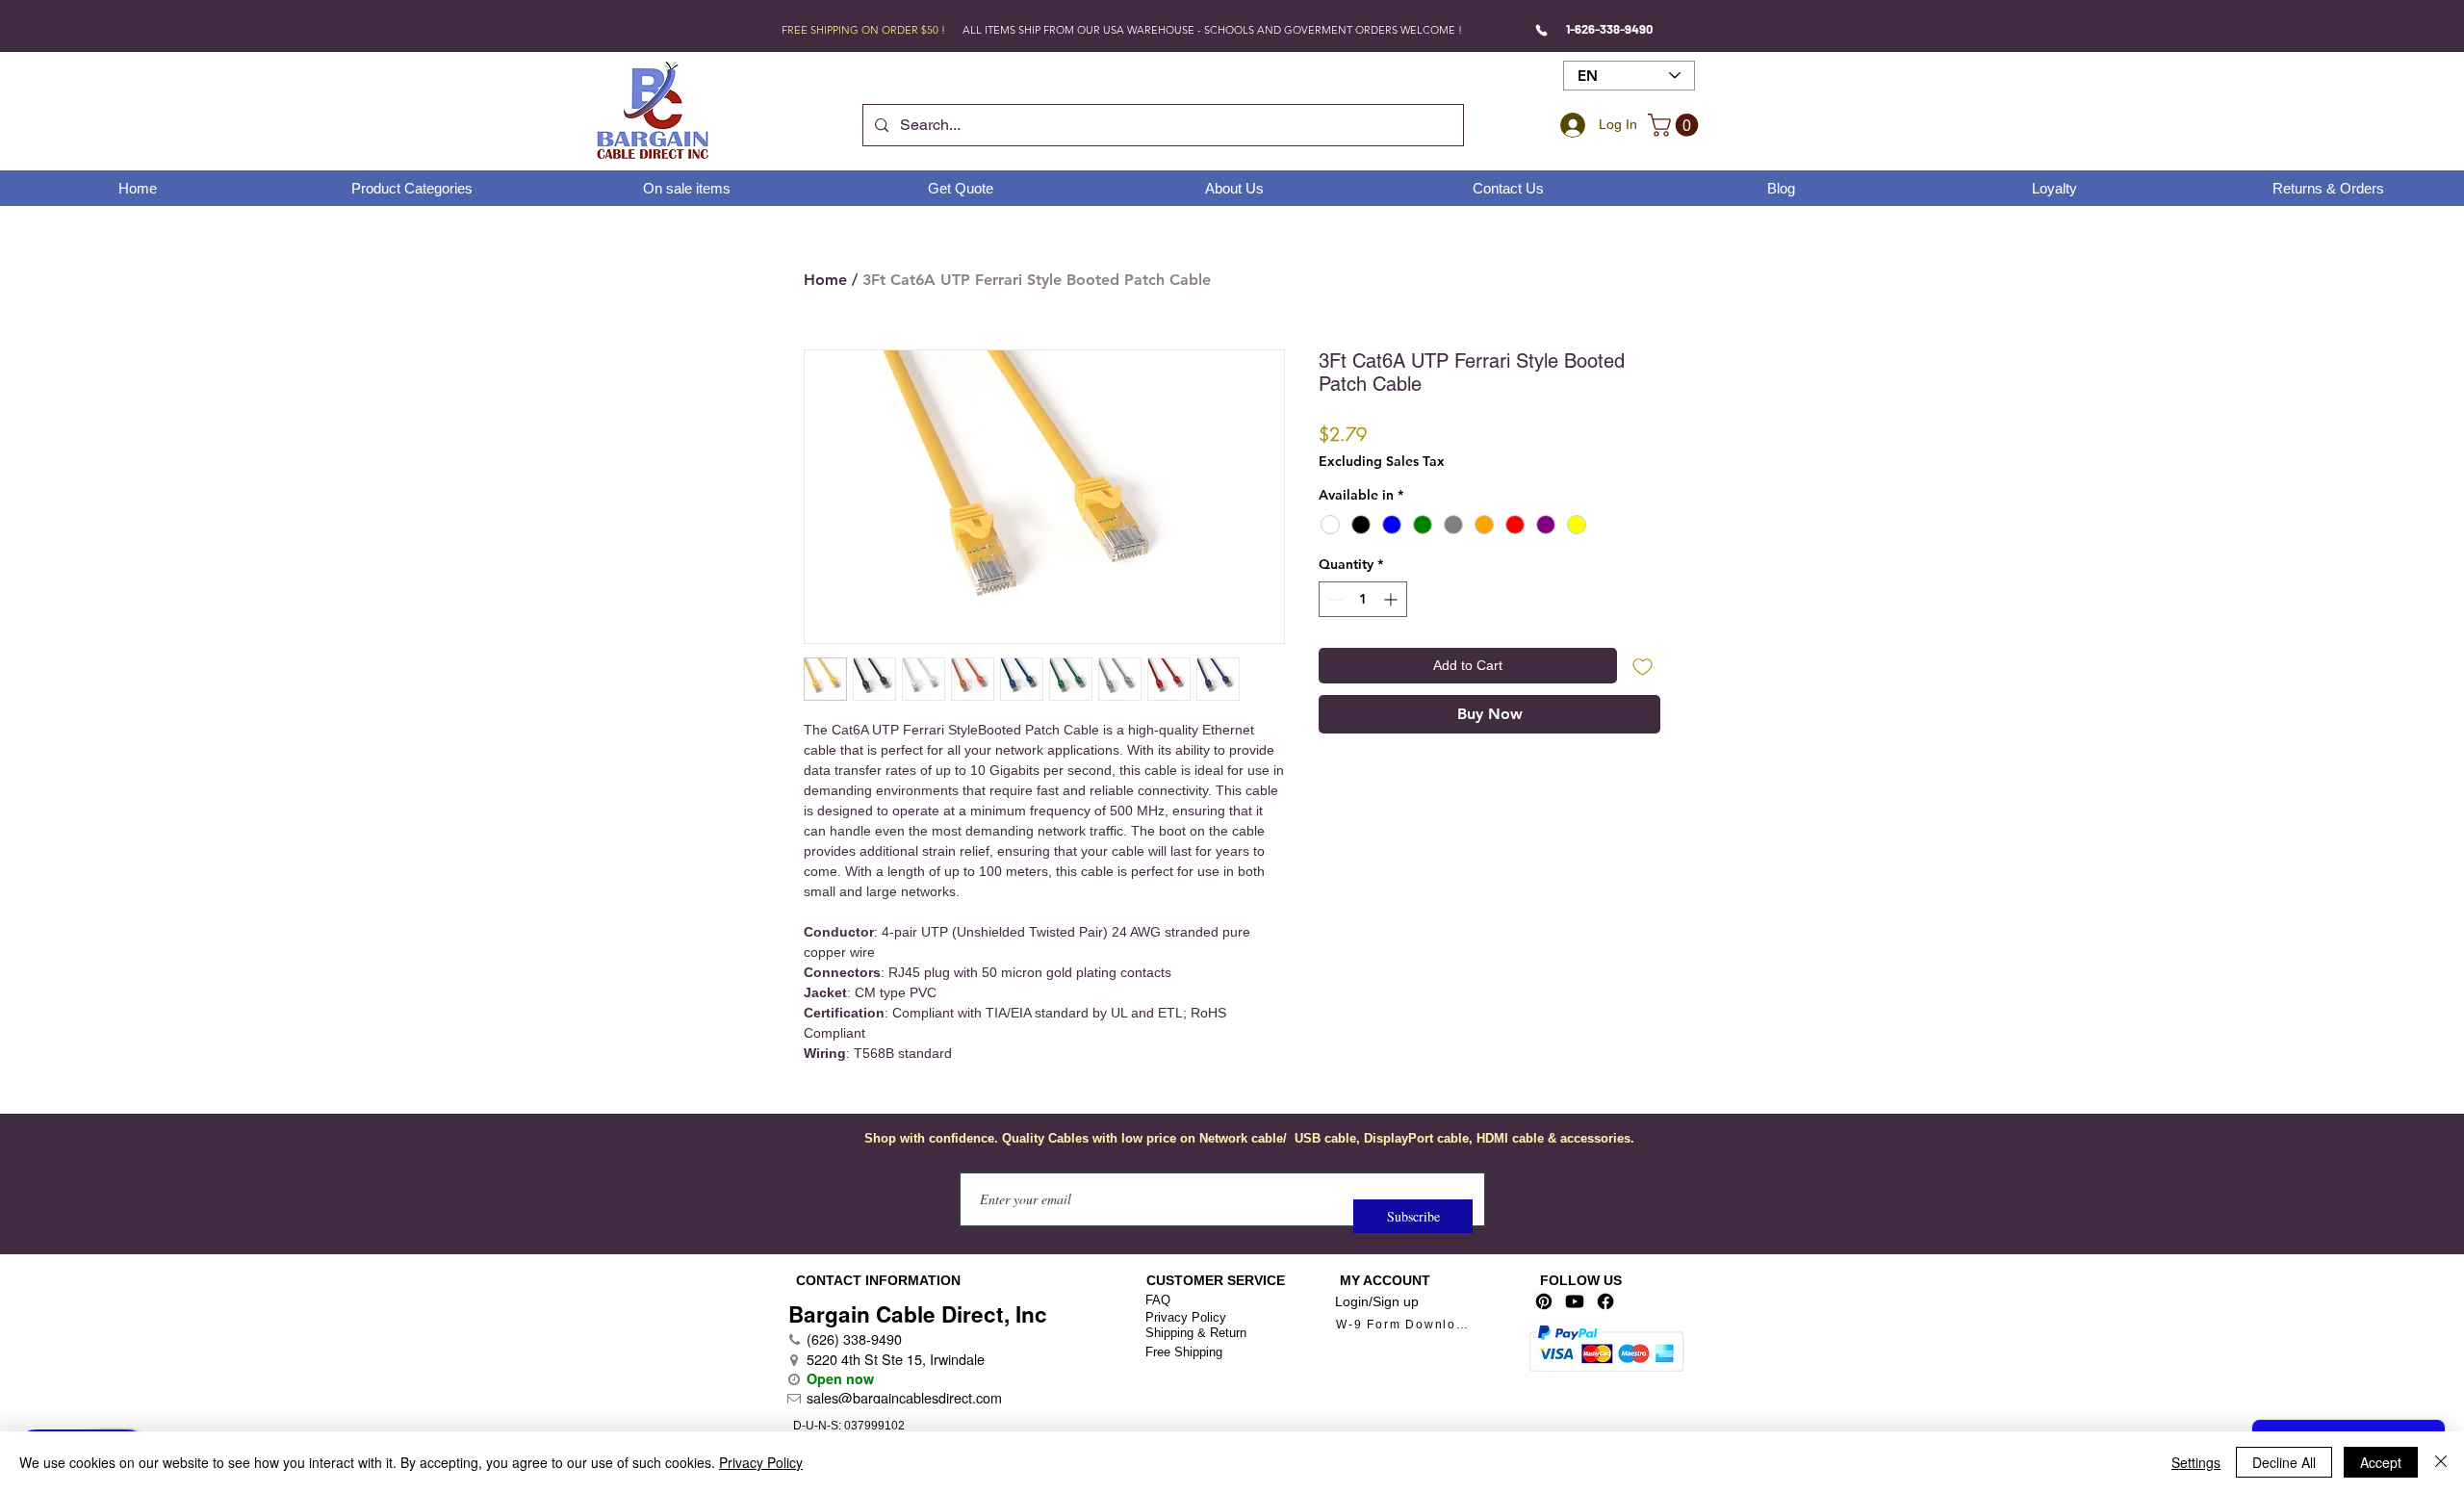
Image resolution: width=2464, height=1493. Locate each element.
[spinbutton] (1363, 599)
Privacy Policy (1186, 1317)
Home (825, 280)
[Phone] (1541, 30)
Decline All (2284, 1462)
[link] (1676, 125)
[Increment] (1392, 599)
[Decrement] (1334, 599)
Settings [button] (2196, 1462)
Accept (2381, 1462)
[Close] (2441, 1462)
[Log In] (1570, 125)
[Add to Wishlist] (1643, 666)
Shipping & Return (1196, 1333)
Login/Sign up (1377, 1301)
